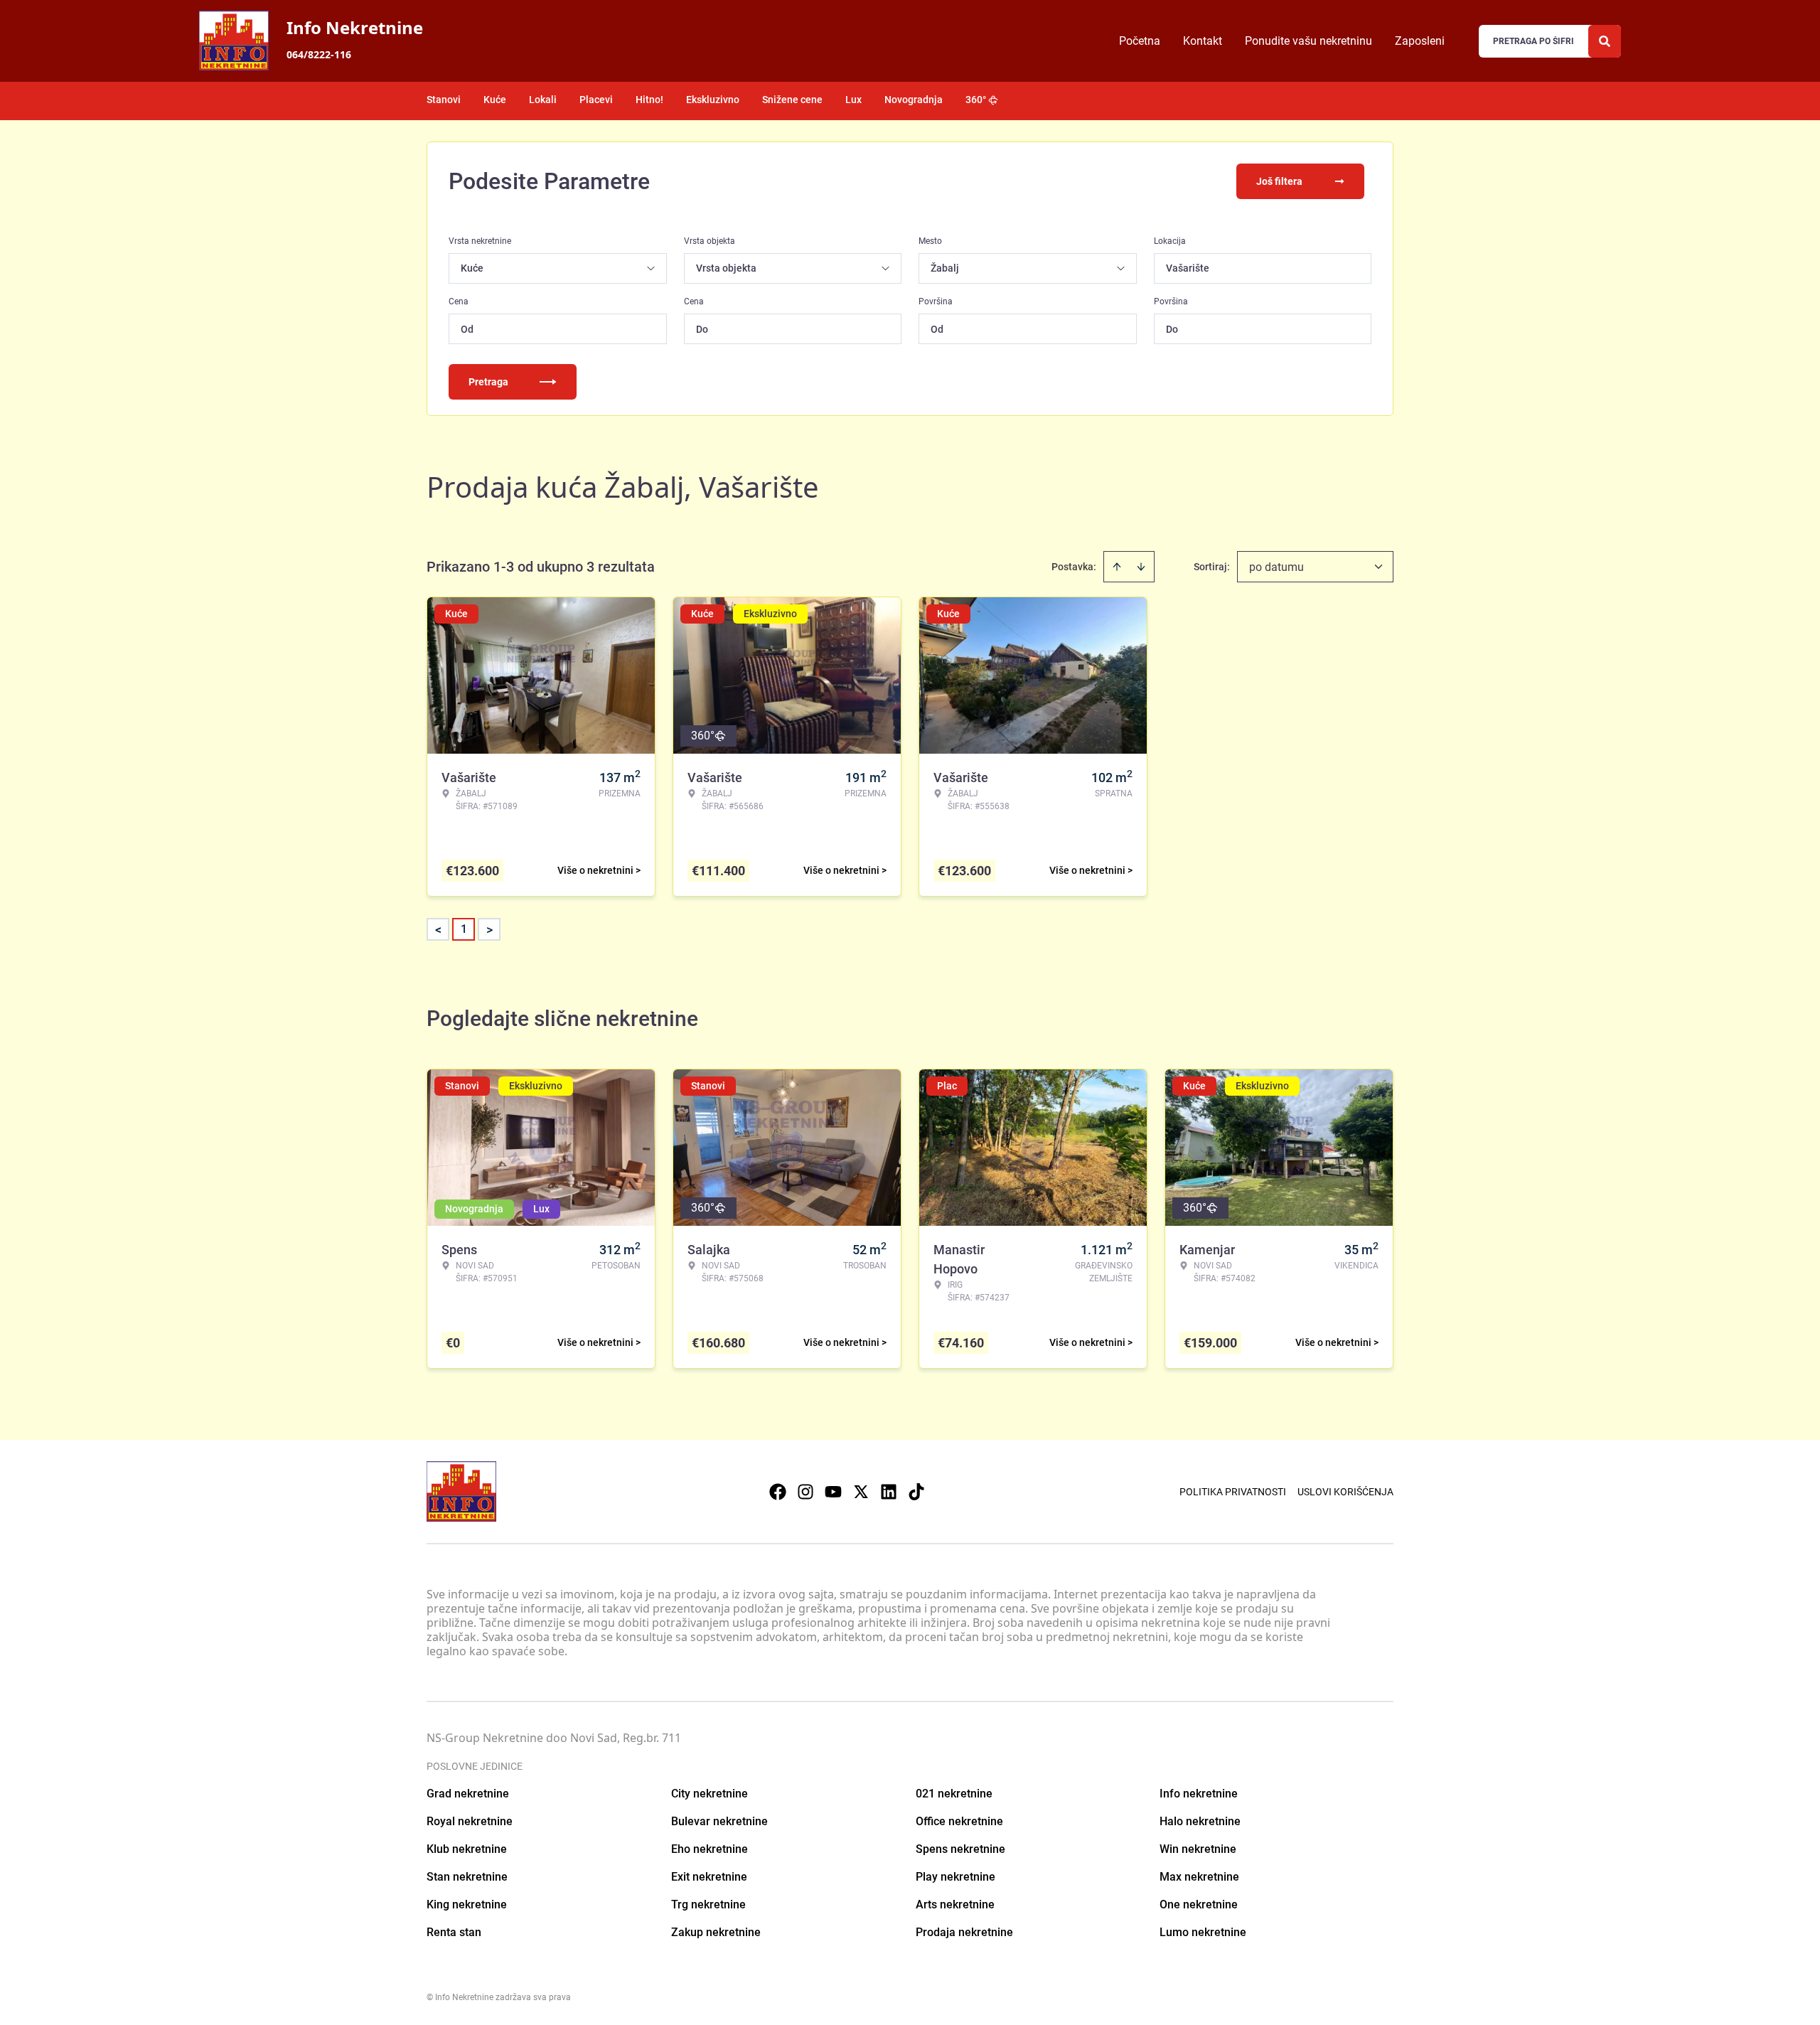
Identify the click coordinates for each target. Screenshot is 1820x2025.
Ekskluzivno (713, 100)
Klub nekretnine (467, 1849)
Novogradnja (914, 100)
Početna (1140, 41)
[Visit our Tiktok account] (916, 1492)
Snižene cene (792, 100)
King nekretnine (467, 1904)
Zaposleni (1420, 41)
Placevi (596, 100)
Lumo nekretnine (1203, 1932)
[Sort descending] (1141, 567)
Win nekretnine (1198, 1849)
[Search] (1605, 41)
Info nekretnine (1199, 1794)
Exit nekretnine (709, 1877)
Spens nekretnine (960, 1849)
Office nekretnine (959, 1821)
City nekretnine (710, 1794)
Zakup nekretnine (716, 1932)
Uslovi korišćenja (1345, 1492)
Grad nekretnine (468, 1794)
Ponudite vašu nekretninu (1308, 41)
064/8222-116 (319, 54)
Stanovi (444, 100)
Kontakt (1203, 41)
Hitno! (649, 100)
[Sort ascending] (1117, 567)
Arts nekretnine (955, 1904)
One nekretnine (1199, 1904)
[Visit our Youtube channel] (833, 1492)
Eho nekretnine (710, 1849)
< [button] (438, 930)
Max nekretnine (1199, 1877)
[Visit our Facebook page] (778, 1492)
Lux (853, 100)
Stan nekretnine (467, 1877)
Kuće (495, 100)
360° (976, 100)
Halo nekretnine (1200, 1821)
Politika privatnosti (1233, 1492)
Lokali (543, 100)
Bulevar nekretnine (719, 1821)
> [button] (489, 930)
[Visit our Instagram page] (805, 1492)
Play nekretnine (955, 1877)
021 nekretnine (954, 1794)
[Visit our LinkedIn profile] (889, 1492)
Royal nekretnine (470, 1821)
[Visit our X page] (861, 1492)
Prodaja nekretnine (964, 1932)
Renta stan (454, 1932)
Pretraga (488, 382)
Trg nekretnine (708, 1904)
